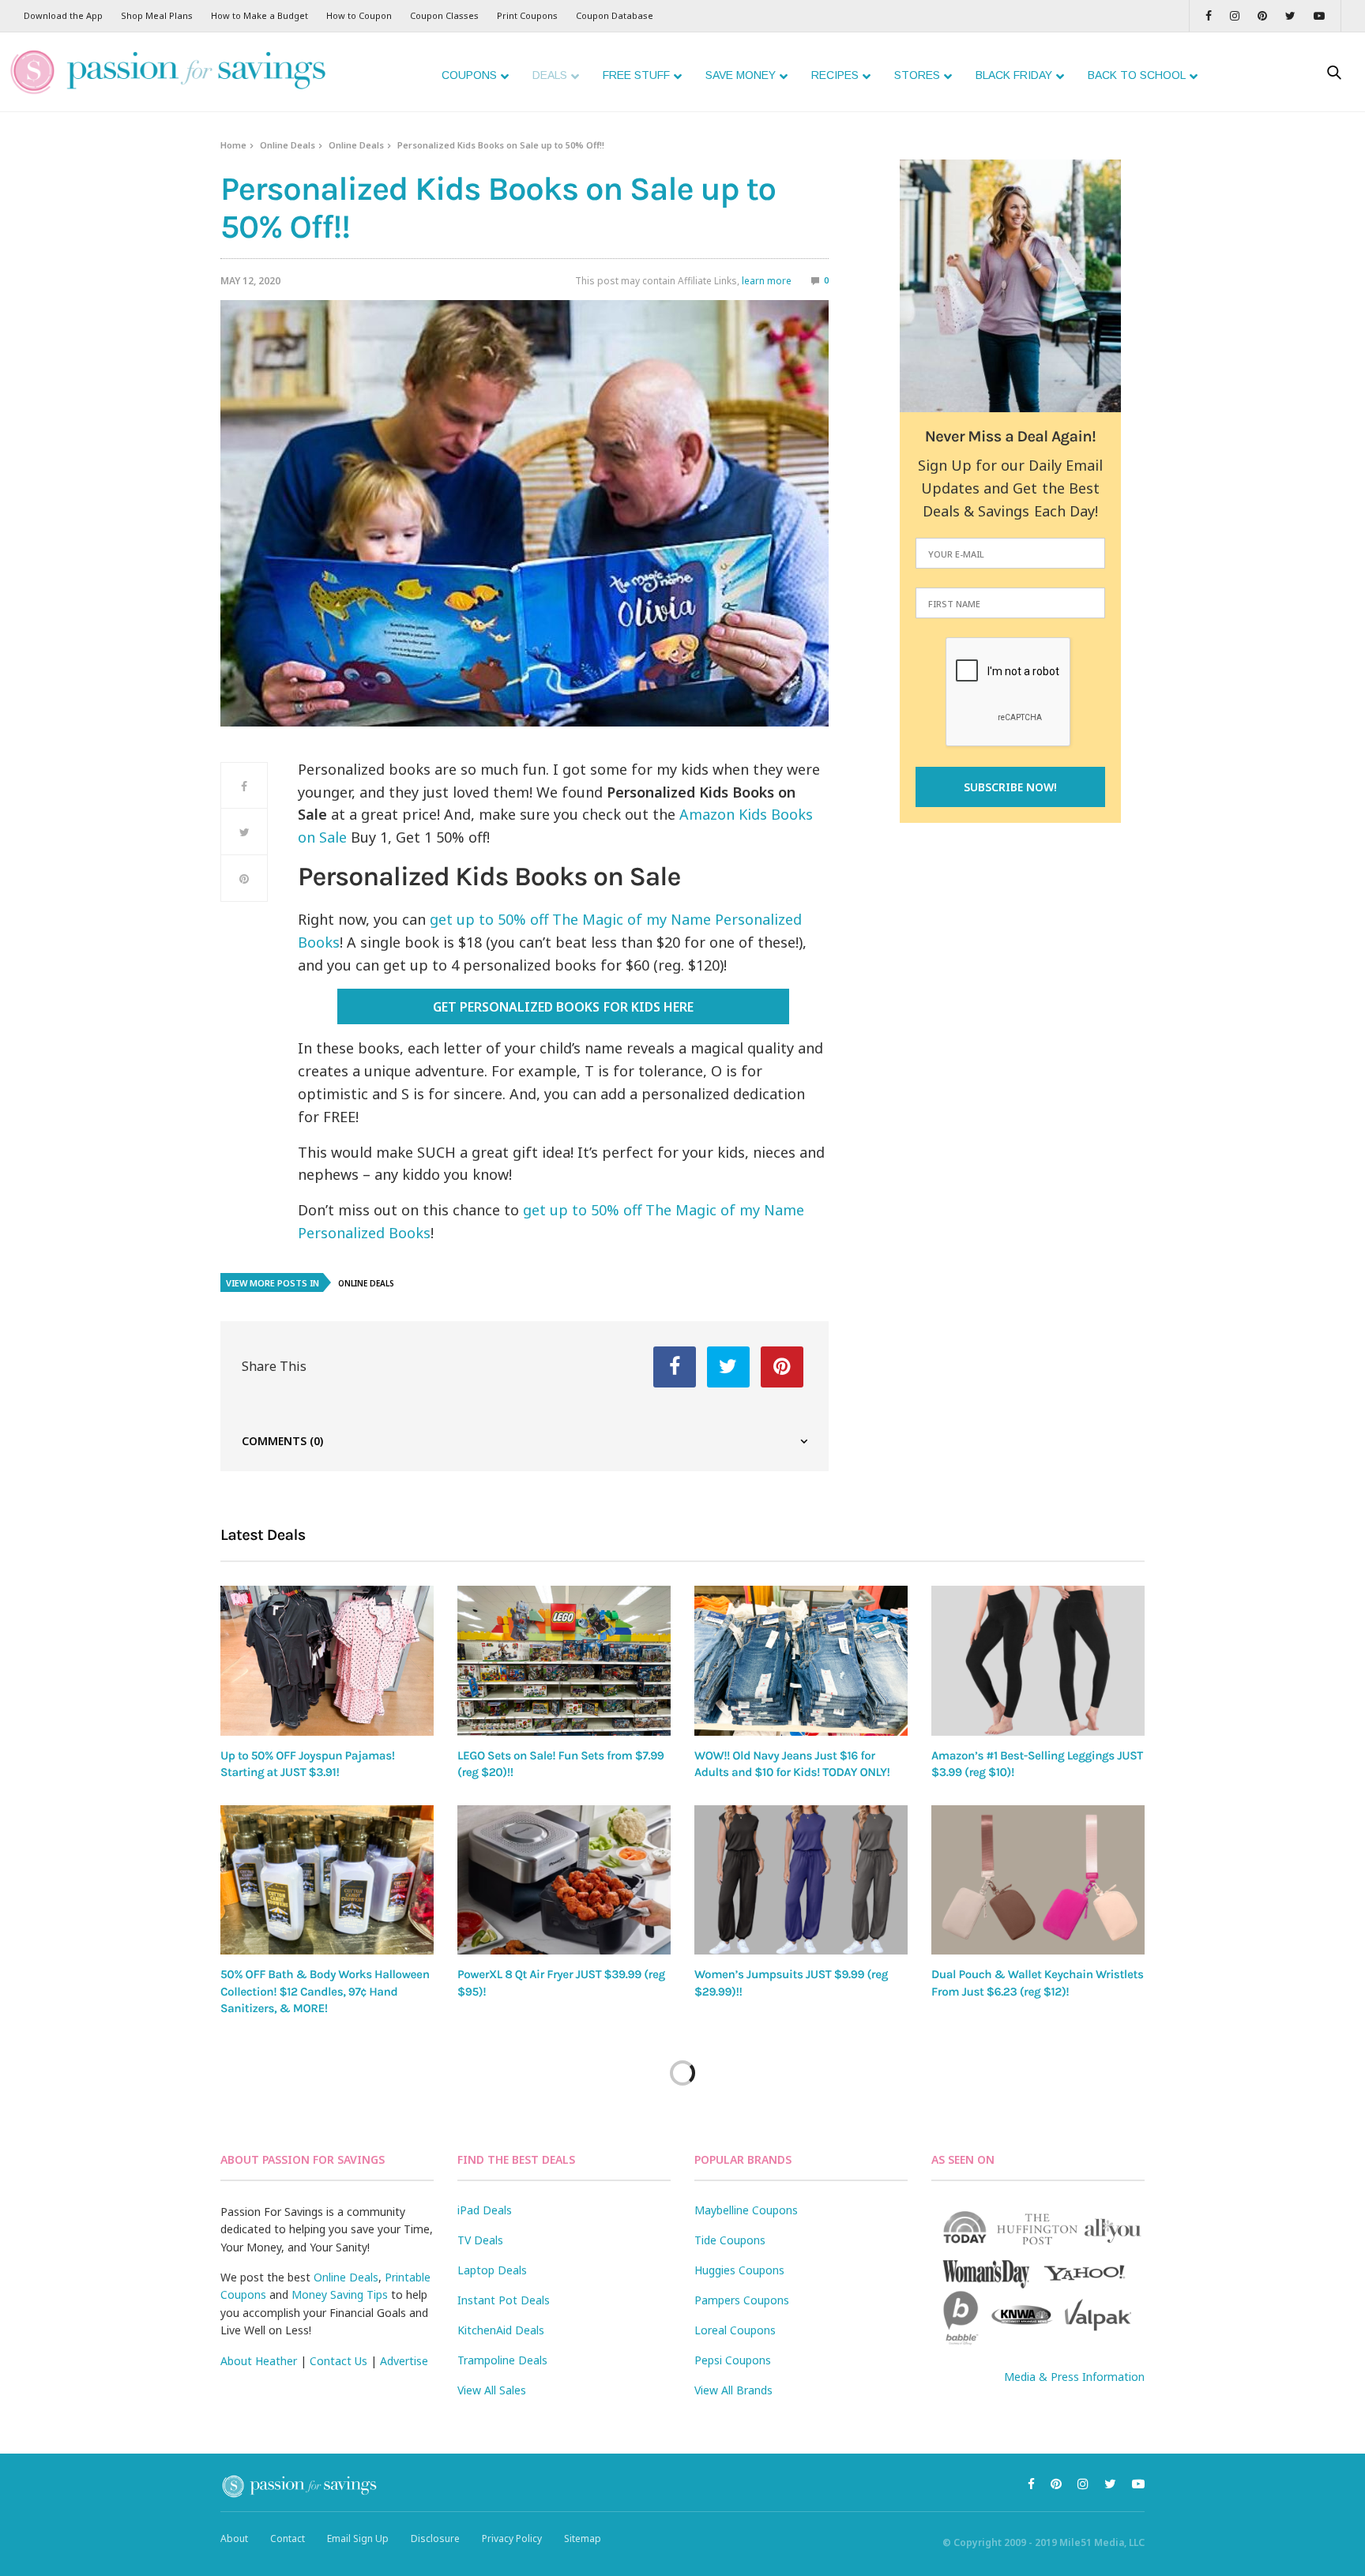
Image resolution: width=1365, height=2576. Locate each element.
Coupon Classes (444, 15)
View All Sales (492, 2390)
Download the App (63, 15)
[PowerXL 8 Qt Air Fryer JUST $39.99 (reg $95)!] (564, 1880)
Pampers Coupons (742, 2300)
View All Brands (733, 2390)
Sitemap (583, 2538)
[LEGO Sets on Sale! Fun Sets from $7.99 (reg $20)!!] (564, 1660)
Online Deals (288, 145)
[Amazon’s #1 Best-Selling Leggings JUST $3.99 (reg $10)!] (1038, 1661)
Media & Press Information (1074, 2377)
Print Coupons (527, 15)
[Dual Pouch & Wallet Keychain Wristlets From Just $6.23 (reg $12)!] (1038, 1880)
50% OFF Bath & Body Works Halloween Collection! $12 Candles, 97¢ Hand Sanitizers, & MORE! (325, 1991)
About (234, 2538)
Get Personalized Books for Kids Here (563, 1007)
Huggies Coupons (739, 2270)
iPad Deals (485, 2210)
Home (233, 145)
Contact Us (338, 2361)
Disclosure (435, 2538)
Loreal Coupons (735, 2330)
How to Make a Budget (259, 15)
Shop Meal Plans (157, 15)
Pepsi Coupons (733, 2360)
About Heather (259, 2361)
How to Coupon (359, 15)
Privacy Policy (512, 2538)
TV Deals (480, 2240)
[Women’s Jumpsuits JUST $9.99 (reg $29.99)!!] (801, 1880)
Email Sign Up (358, 2538)
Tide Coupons (730, 2240)
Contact (288, 2538)
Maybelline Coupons (746, 2210)
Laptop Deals (492, 2270)
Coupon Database (615, 15)
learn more (767, 281)
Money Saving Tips (340, 2294)
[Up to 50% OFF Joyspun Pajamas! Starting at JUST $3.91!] (327, 1660)
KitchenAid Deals (501, 2330)
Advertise (404, 2361)
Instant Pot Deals (504, 2300)
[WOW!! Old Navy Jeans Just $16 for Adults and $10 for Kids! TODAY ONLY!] (801, 1660)
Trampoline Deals (502, 2360)
